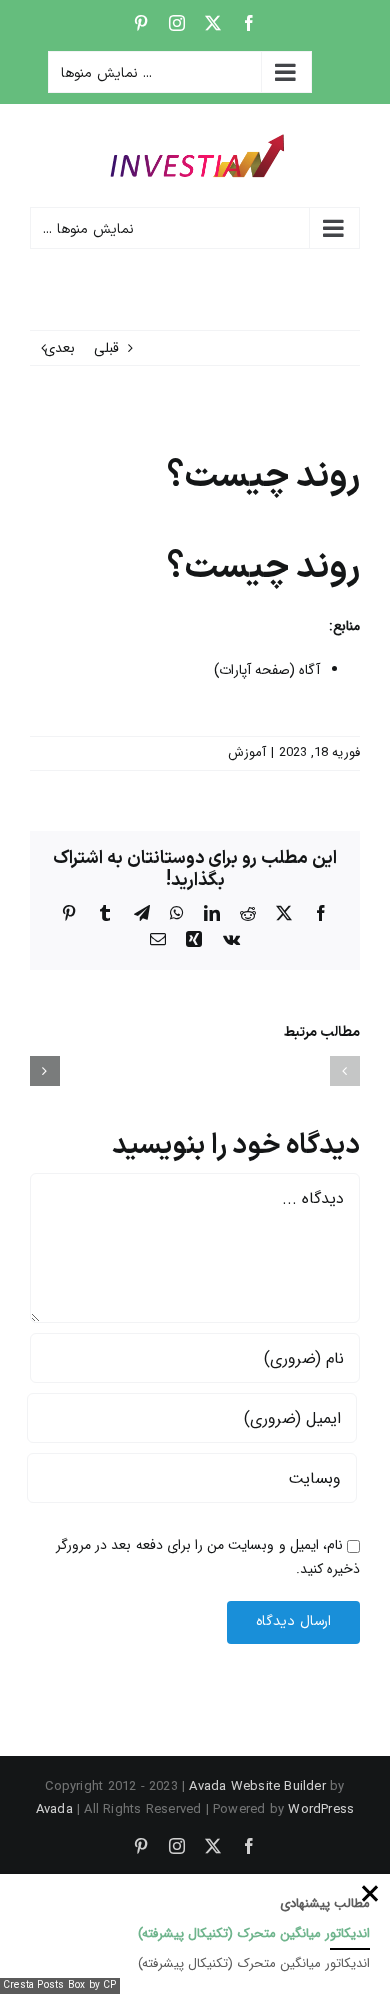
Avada (54, 1809)
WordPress (321, 1809)
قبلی (106, 348)
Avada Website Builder (257, 1786)
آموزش (247, 752)
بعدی (59, 348)
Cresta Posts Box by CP (60, 1985)
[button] (345, 1071)
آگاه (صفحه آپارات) (267, 670)
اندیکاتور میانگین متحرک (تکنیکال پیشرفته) (254, 1933)
